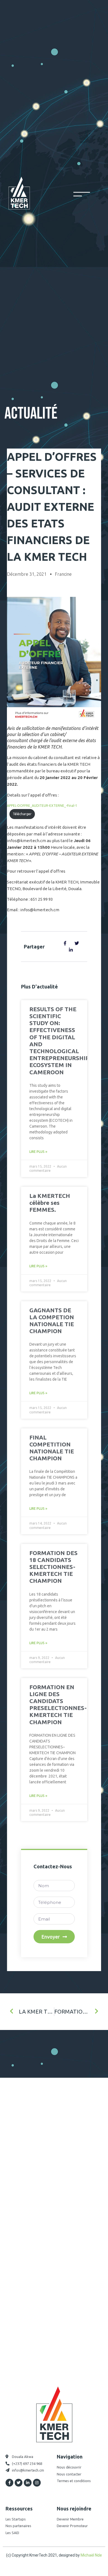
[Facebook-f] (9, 2483)
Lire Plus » (38, 1152)
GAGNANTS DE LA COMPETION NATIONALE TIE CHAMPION (52, 1321)
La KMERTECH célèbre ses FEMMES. (50, 1203)
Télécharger (22, 814)
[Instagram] (37, 2483)
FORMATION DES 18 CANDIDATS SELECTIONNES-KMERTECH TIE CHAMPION (53, 1567)
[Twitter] (19, 2483)
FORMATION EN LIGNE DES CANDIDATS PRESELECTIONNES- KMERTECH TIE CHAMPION (58, 1704)
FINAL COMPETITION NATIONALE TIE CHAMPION (52, 1448)
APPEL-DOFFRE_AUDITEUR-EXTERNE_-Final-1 (42, 806)
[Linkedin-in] (28, 2483)
